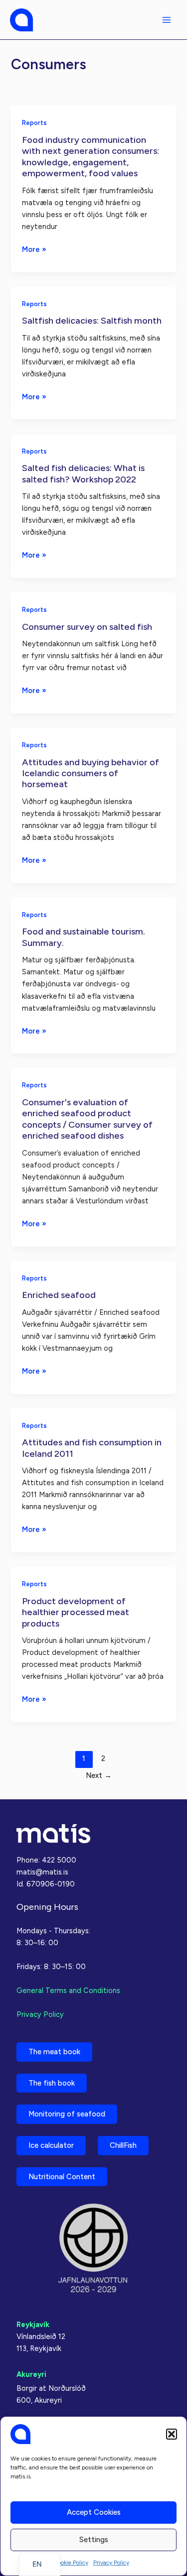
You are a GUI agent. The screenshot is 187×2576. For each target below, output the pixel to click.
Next (99, 1775)
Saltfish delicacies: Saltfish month (92, 321)
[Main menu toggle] (167, 20)
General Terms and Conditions (68, 1991)
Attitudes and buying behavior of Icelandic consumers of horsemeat (91, 773)
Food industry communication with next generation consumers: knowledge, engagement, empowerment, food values (91, 157)
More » (34, 250)
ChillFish (123, 2145)
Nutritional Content (62, 2177)
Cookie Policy (71, 2563)
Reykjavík (33, 2325)
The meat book (54, 2052)
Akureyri (31, 2374)
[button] (172, 2434)
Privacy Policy (111, 2563)
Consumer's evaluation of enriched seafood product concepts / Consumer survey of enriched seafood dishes (87, 1119)
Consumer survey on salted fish (87, 627)
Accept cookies (94, 2512)
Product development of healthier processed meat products (76, 1612)
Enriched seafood (59, 1295)
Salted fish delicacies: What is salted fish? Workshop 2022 (83, 473)
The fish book (52, 2083)
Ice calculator (51, 2145)
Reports (34, 123)
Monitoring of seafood (67, 2114)
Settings (94, 2540)
